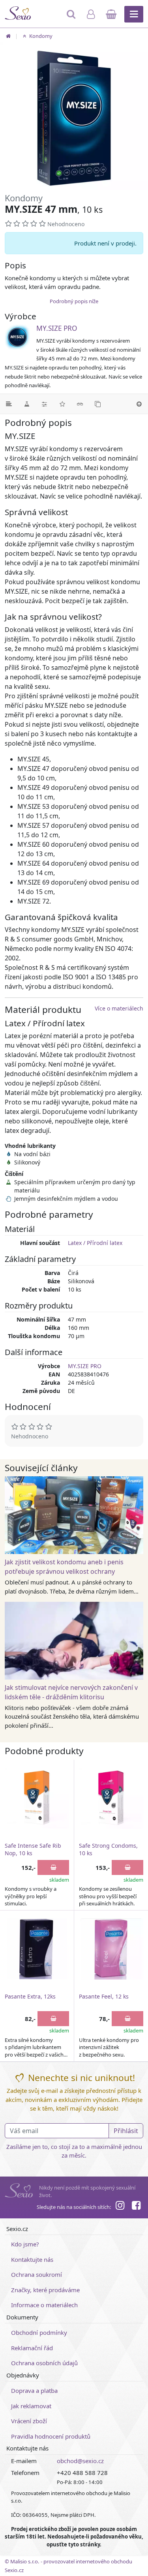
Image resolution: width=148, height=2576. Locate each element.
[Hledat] (72, 18)
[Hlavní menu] (134, 14)
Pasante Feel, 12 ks (104, 1996)
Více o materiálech (119, 1008)
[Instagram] (120, 2207)
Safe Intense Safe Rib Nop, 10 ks (33, 1850)
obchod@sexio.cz (80, 2461)
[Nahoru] (139, 404)
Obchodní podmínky (39, 2332)
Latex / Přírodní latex (95, 1243)
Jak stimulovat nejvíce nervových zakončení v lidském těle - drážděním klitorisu (71, 1692)
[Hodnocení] (62, 404)
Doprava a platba (34, 2390)
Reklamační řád (32, 2348)
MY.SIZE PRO (57, 328)
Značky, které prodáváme (45, 2290)
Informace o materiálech (44, 2305)
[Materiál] (27, 404)
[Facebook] (136, 2207)
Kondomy (40, 36)
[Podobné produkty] (98, 404)
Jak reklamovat (31, 2406)
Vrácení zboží (29, 2421)
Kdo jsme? (25, 2244)
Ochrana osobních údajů (44, 2363)
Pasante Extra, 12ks (30, 1996)
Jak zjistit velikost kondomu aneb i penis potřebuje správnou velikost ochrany (64, 1567)
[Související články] (80, 404)
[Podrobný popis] (9, 404)
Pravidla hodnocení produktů (51, 2436)
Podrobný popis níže (74, 301)
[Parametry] (44, 404)
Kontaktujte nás (32, 2259)
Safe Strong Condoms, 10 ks (108, 1850)
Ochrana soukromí (37, 2274)
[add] (53, 1867)
